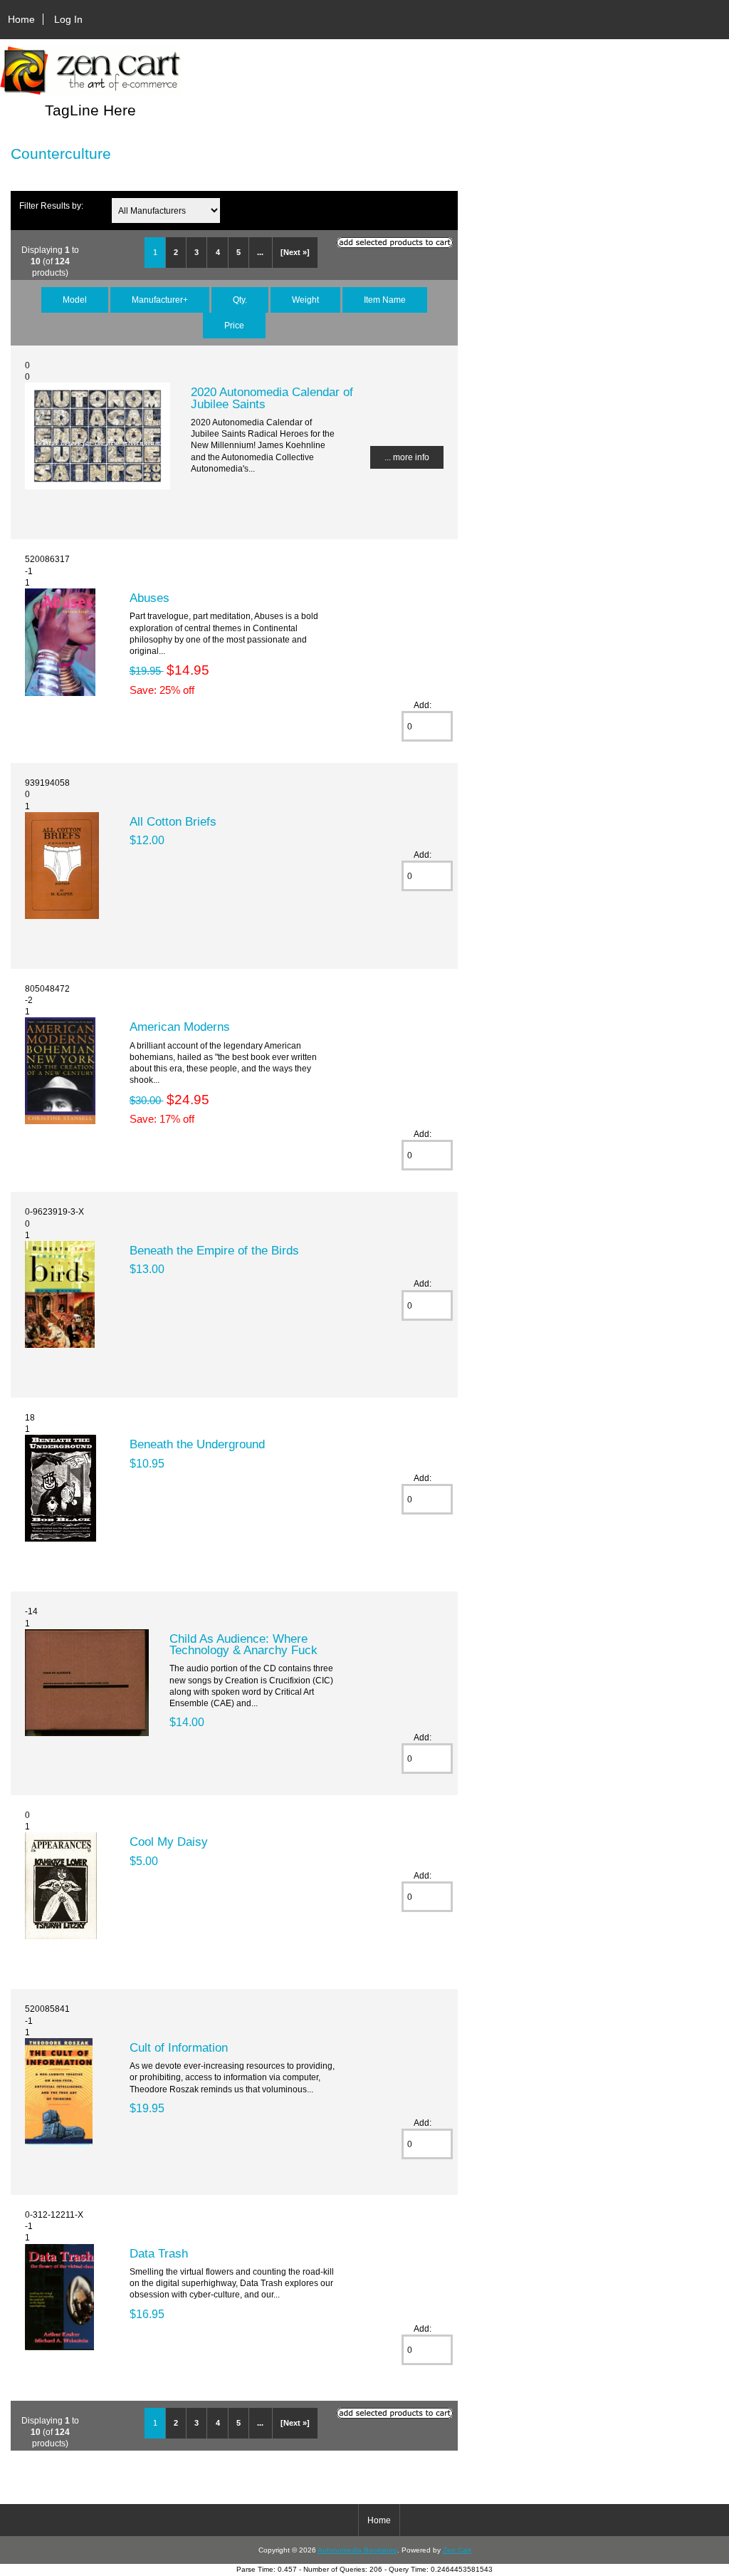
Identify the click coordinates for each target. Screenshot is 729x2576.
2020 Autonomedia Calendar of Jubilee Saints (272, 398)
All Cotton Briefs (173, 821)
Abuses (150, 598)
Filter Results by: (51, 206)
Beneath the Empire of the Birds (214, 1250)
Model (75, 300)
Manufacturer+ (160, 300)
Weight (305, 300)
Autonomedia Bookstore (357, 2550)
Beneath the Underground (197, 1444)
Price (234, 325)
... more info (407, 457)
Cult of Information (179, 2047)
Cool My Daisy (169, 1842)
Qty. (240, 300)
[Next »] (295, 252)
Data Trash (159, 2253)
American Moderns (180, 1027)
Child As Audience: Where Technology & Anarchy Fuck (243, 1644)
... (260, 252)
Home (21, 19)
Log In (68, 19)
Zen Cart (457, 2550)
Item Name (385, 300)
